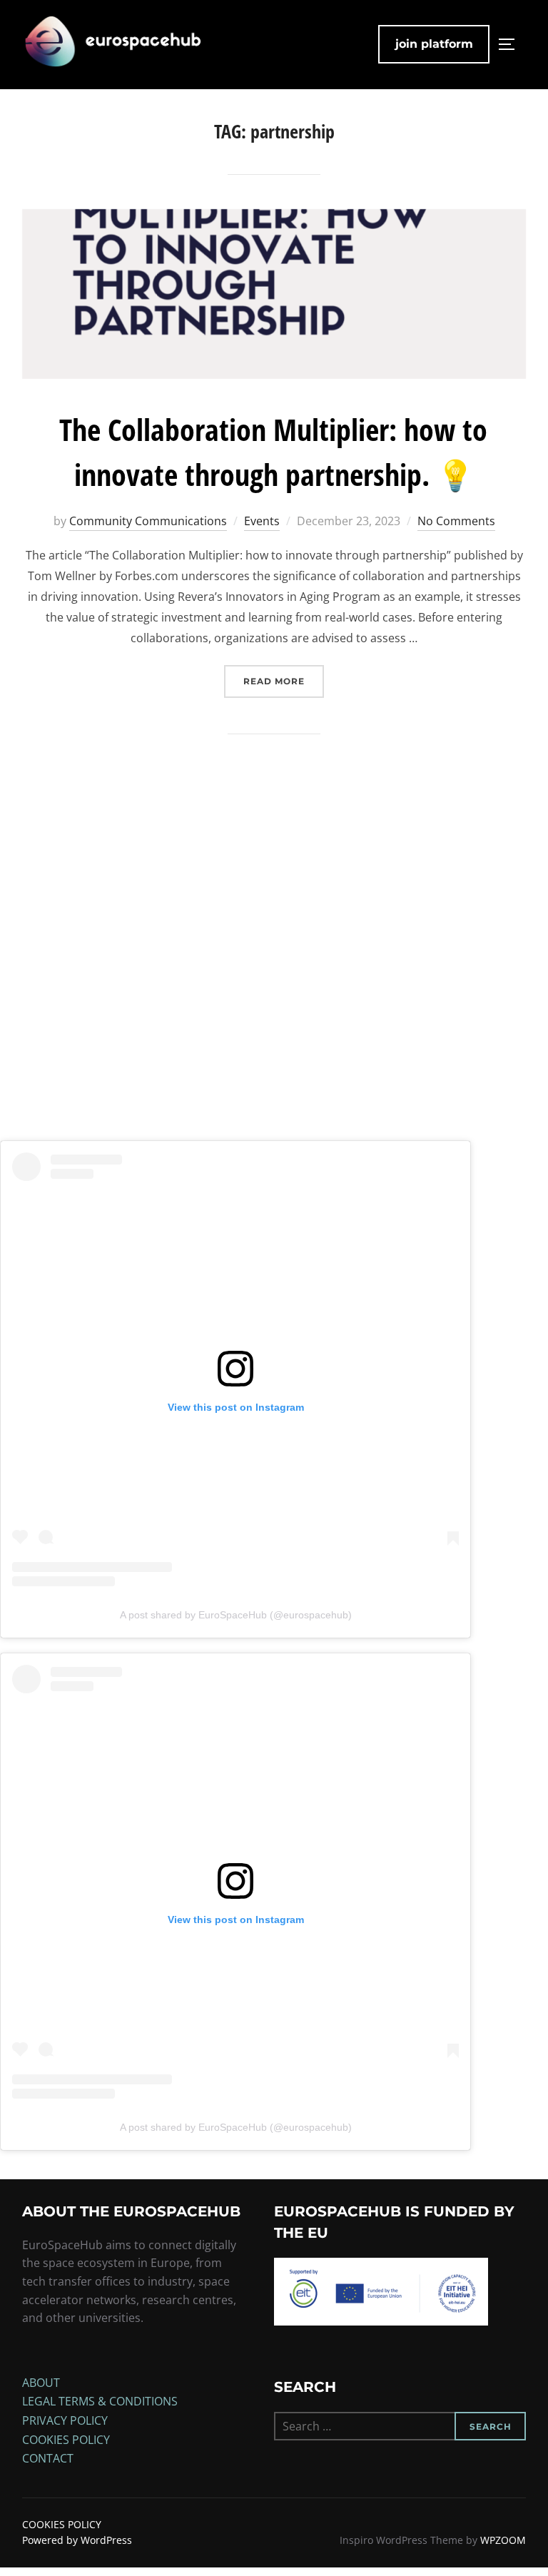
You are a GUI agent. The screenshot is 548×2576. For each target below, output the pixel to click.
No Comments (456, 521)
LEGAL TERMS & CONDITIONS (100, 2401)
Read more (284, 681)
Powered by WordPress (77, 2540)
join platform (434, 44)
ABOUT (41, 2383)
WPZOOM (503, 2540)
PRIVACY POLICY (65, 2420)
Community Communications (148, 521)
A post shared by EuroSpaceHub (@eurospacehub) (236, 1615)
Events (262, 521)
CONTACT (48, 2458)
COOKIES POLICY (66, 2440)
